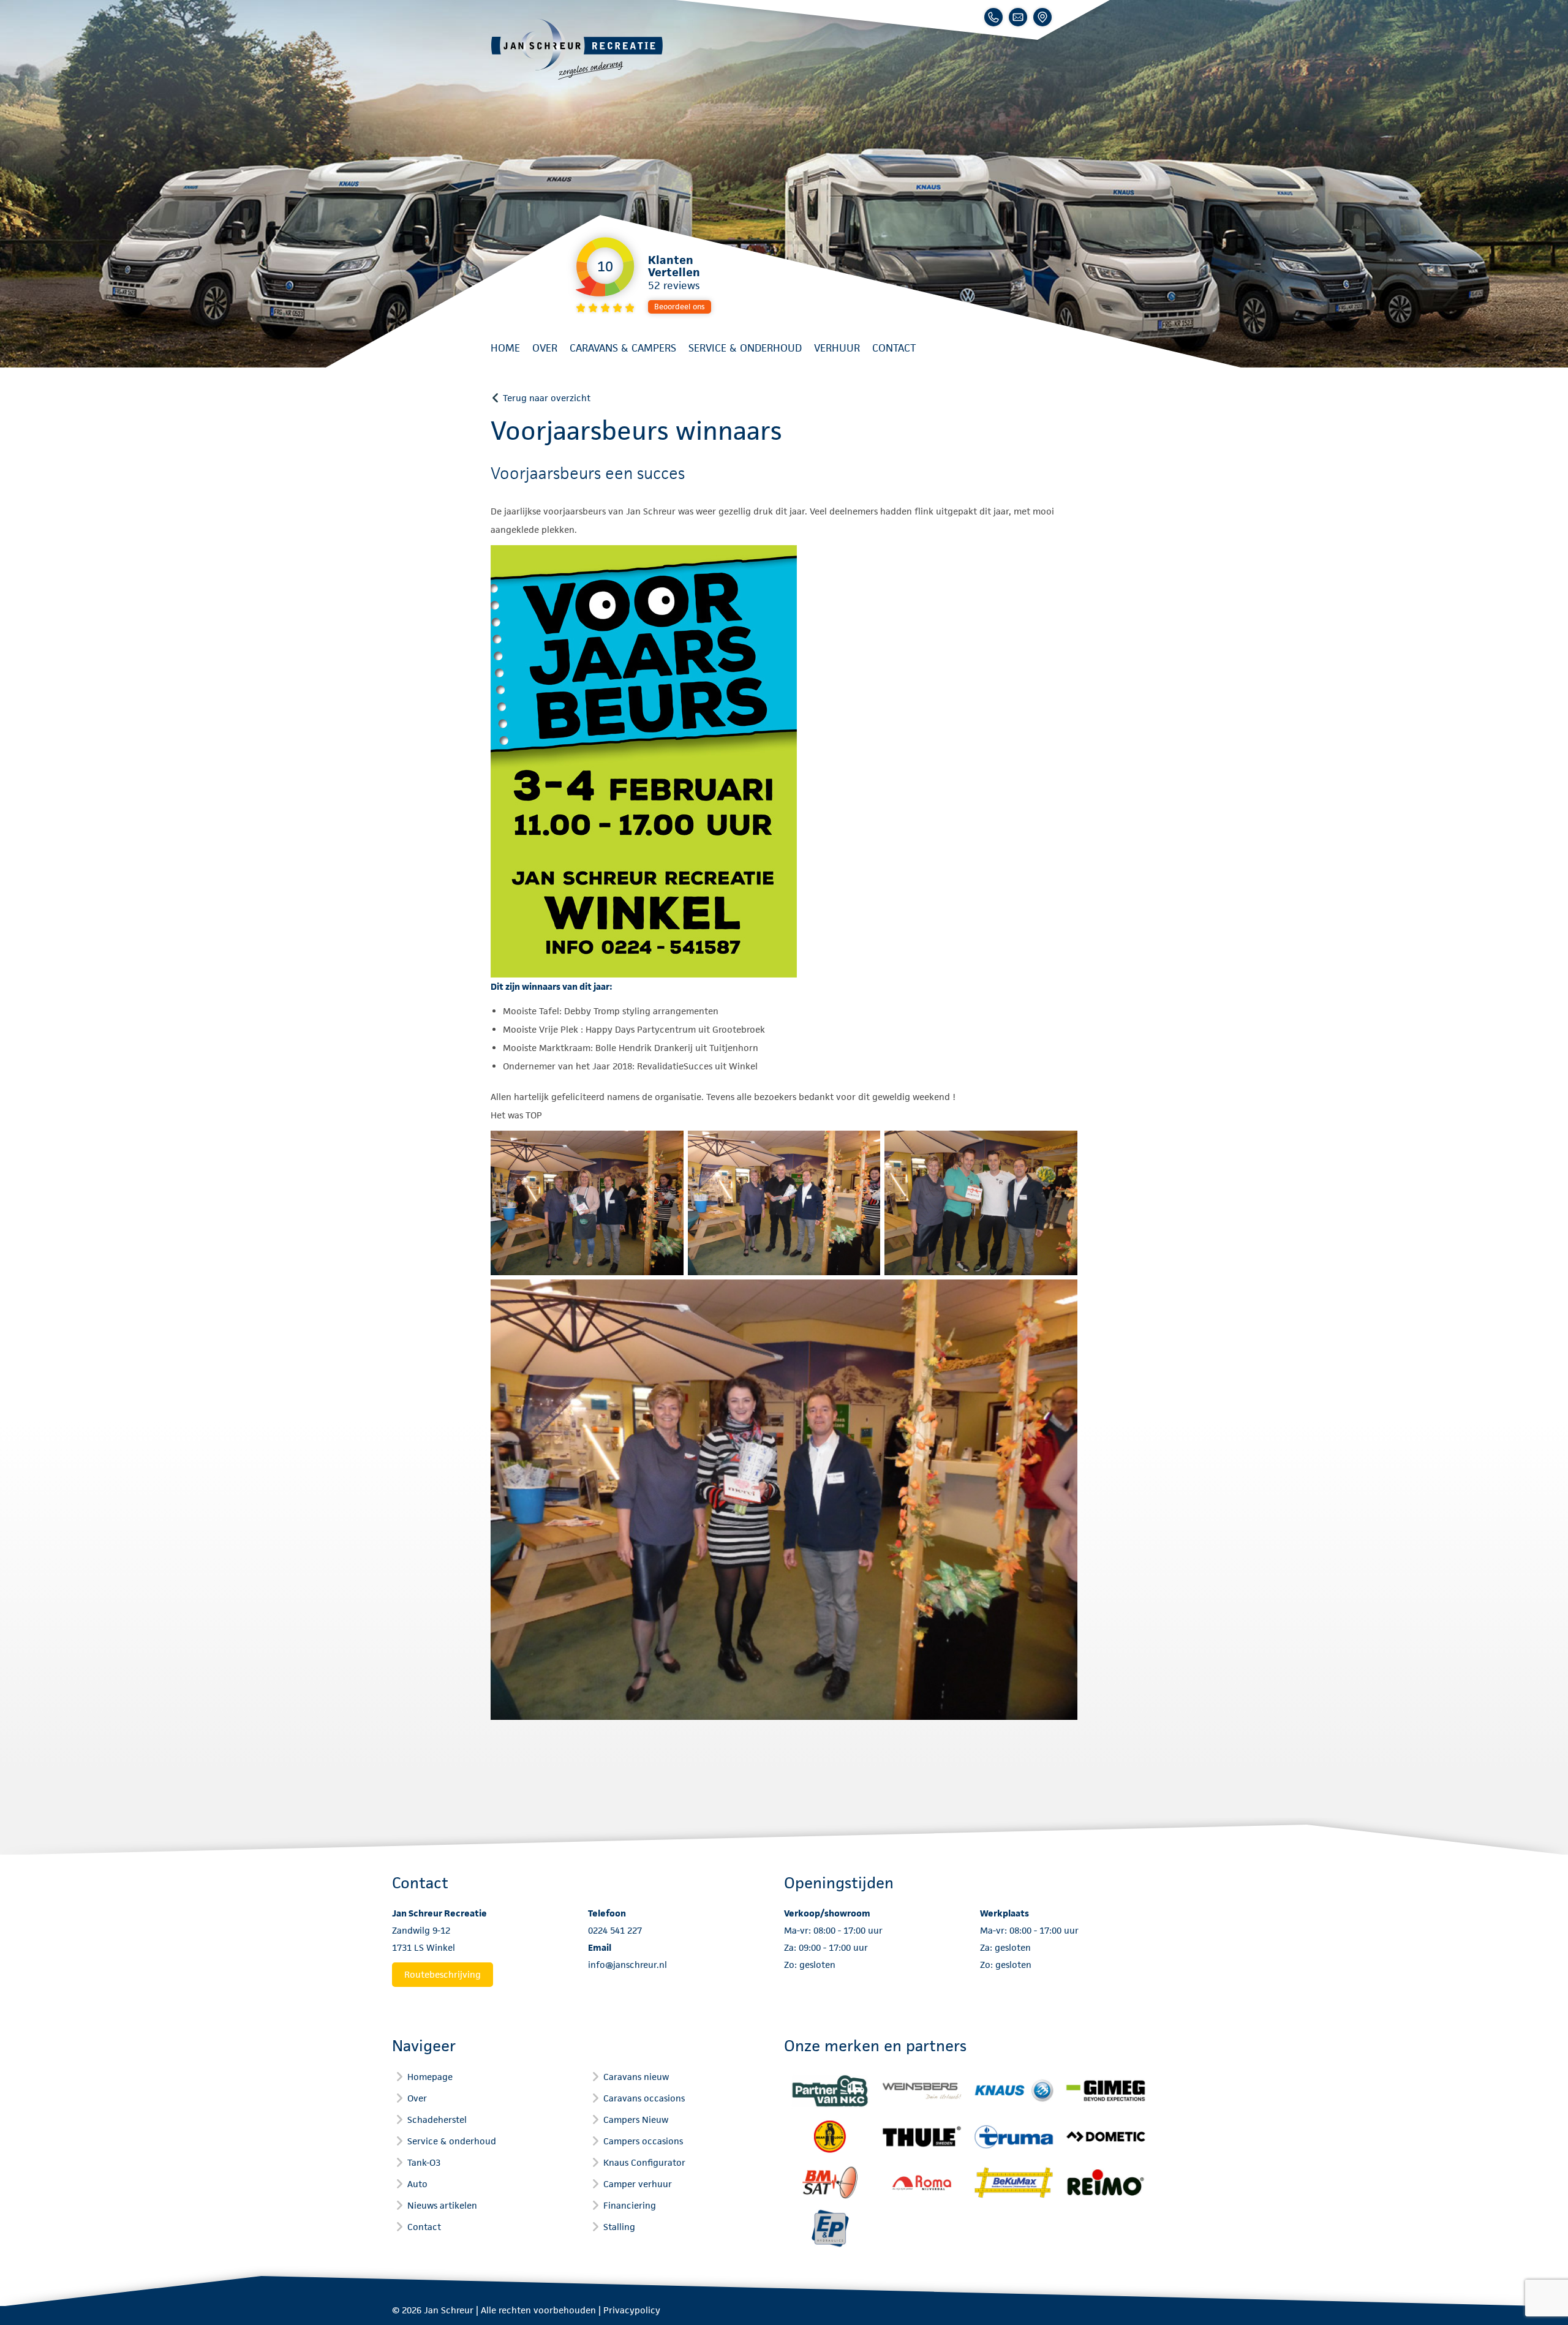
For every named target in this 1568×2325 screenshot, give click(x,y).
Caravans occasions (644, 2098)
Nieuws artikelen (442, 2205)
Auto (417, 2184)
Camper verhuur (638, 2184)
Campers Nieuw (636, 2120)
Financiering (630, 2205)
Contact (894, 348)
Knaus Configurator (644, 2162)
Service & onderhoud (745, 348)
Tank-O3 (424, 2162)
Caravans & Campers (623, 348)
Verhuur (837, 348)
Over (545, 348)
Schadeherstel (437, 2120)
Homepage (430, 2077)
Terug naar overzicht (547, 398)
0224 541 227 (615, 1930)
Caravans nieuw (636, 2077)
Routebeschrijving (443, 1974)
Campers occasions (643, 2141)
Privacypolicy (632, 2310)
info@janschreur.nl (628, 1965)
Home (505, 348)
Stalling (619, 2227)
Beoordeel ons (680, 307)
